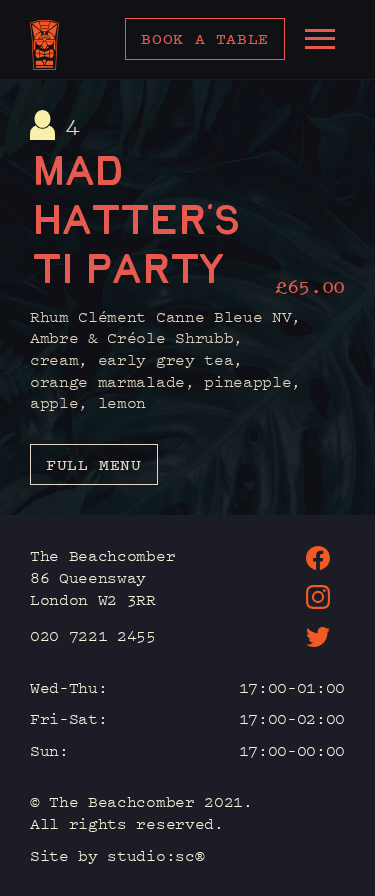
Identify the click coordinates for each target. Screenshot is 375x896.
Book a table (205, 38)
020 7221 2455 (93, 635)
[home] (44, 45)
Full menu (94, 464)
